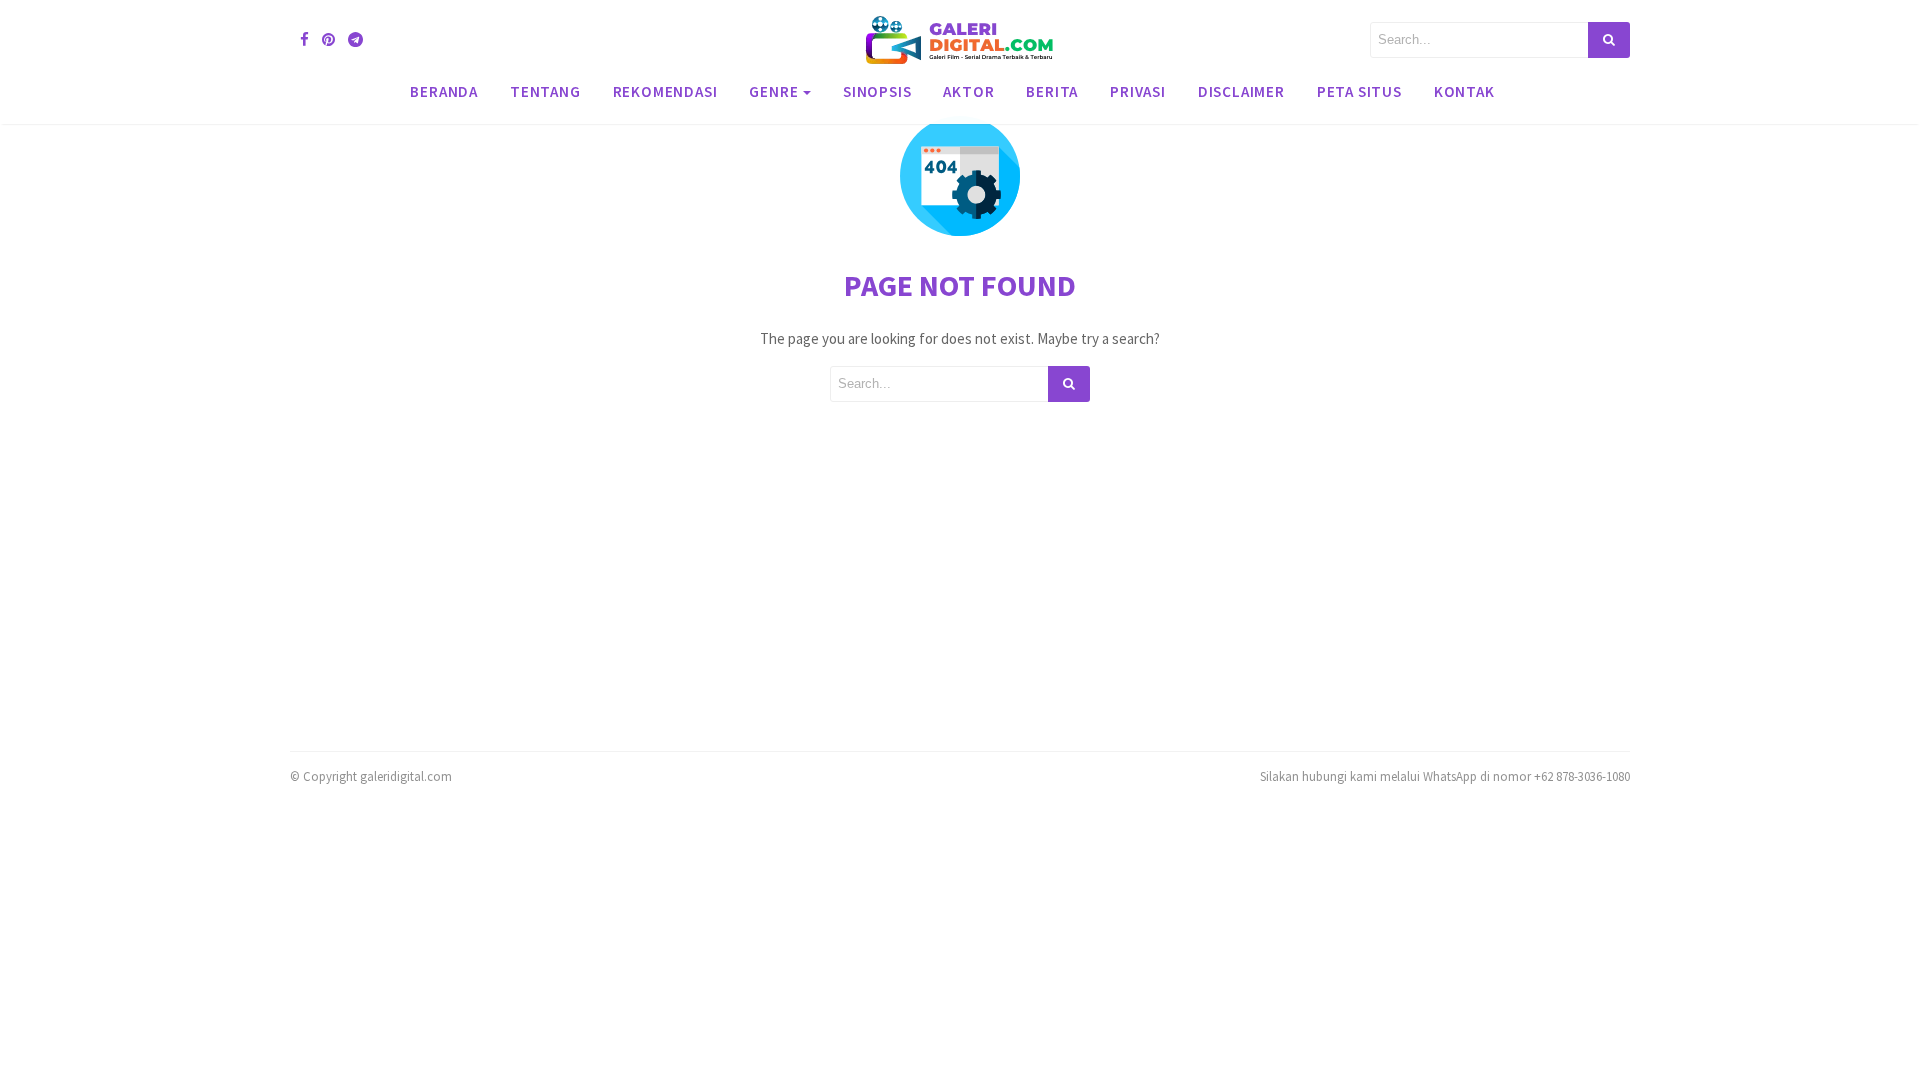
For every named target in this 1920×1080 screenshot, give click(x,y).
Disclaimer (1241, 91)
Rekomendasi (665, 91)
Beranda (444, 91)
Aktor (968, 91)
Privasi (1138, 91)
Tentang (545, 91)
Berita (1052, 91)
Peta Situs (1359, 91)
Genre (773, 91)
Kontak (1464, 91)
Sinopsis (877, 91)
